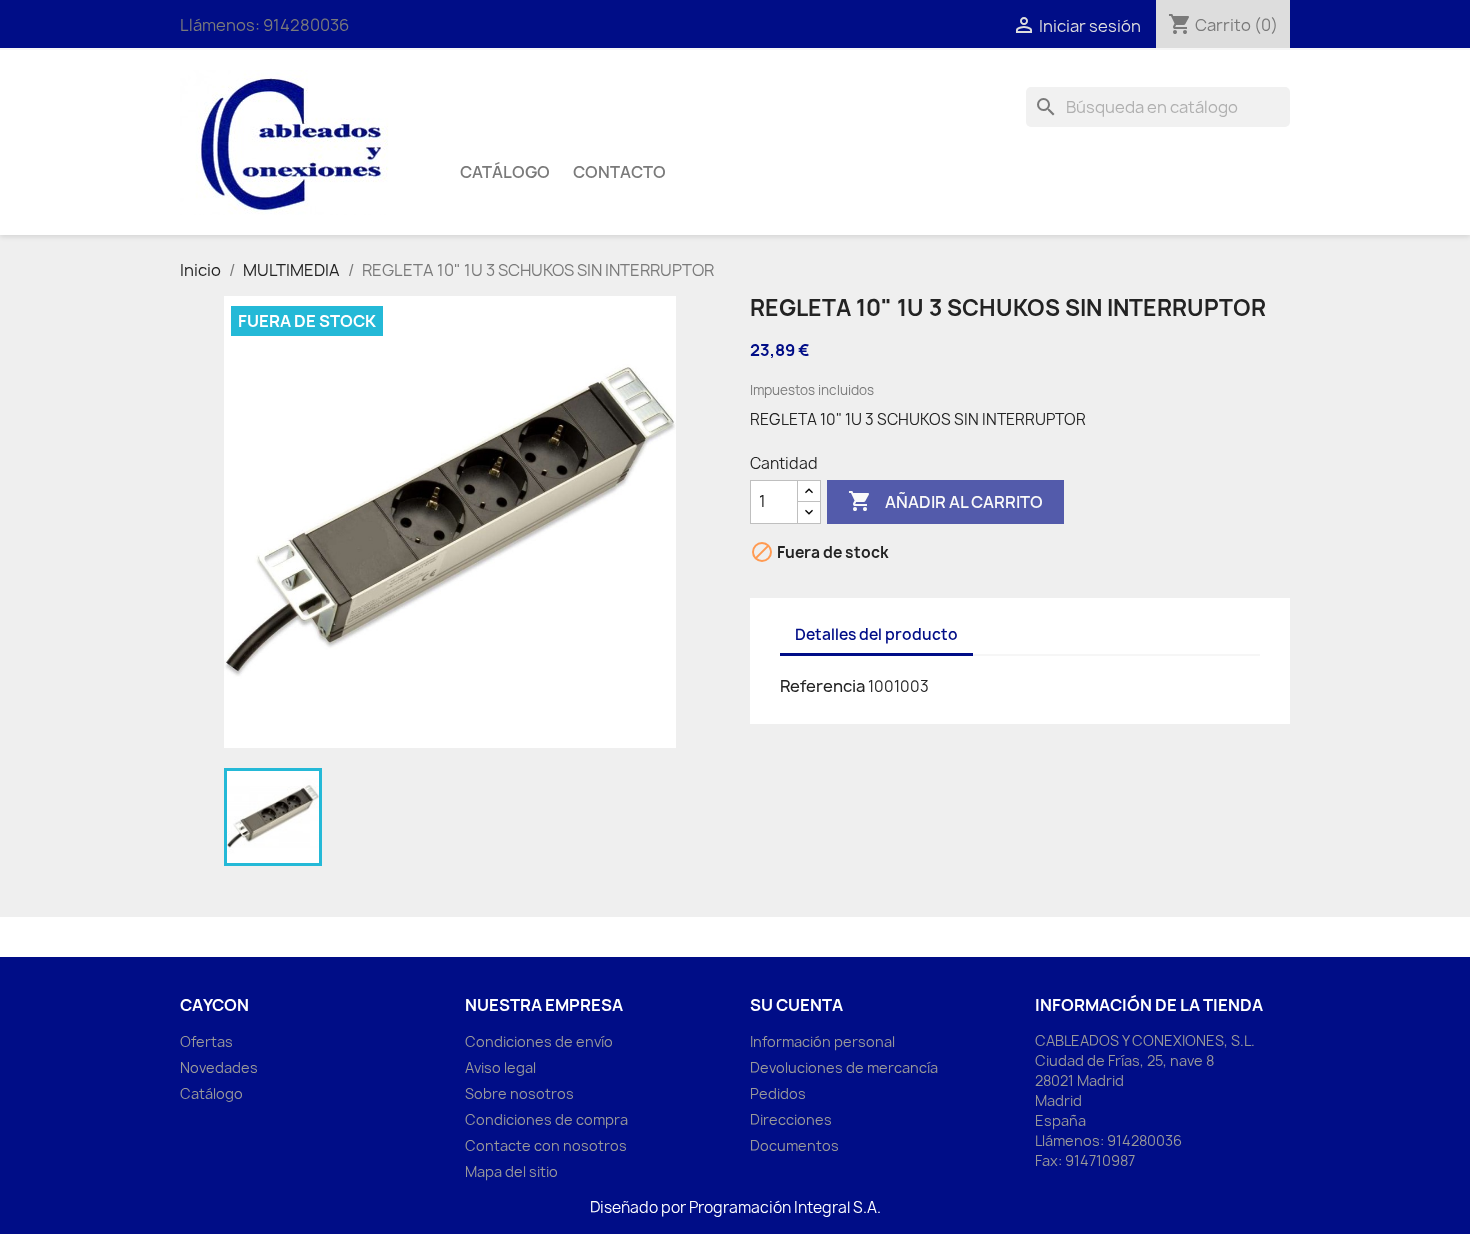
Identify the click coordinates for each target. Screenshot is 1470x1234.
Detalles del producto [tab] (876, 634)
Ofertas (206, 1041)
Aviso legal (500, 1067)
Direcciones (791, 1119)
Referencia (822, 686)
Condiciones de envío (539, 1041)
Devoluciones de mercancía (844, 1067)
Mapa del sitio (511, 1171)
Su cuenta (796, 1005)
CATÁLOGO (505, 172)
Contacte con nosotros (546, 1145)
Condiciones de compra (546, 1119)
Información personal (822, 1041)
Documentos (794, 1145)
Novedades (219, 1067)
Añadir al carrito (945, 501)
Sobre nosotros (519, 1093)
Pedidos (778, 1093)
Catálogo (211, 1093)
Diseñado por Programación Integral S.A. (735, 1207)
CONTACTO (619, 172)
